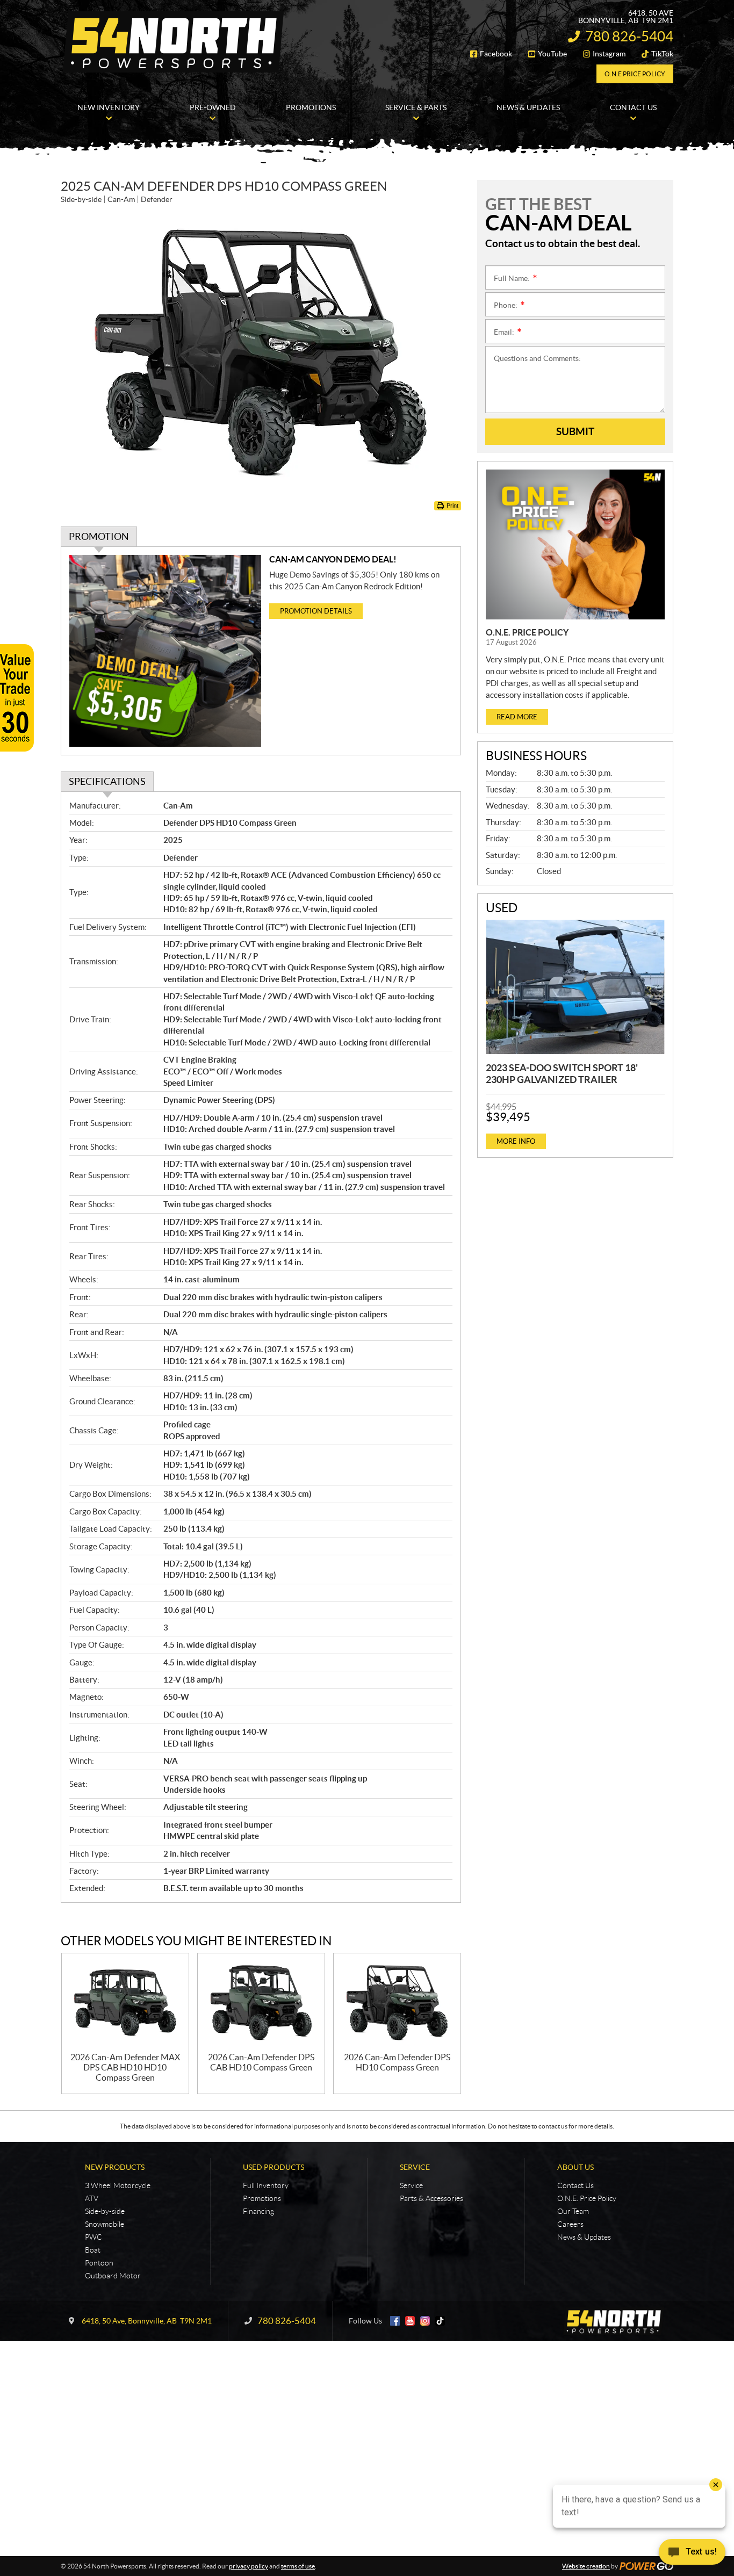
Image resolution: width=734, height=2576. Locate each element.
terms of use (298, 2566)
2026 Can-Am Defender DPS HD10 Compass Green (397, 2062)
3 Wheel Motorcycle (118, 2185)
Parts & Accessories (431, 2198)
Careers (570, 2224)
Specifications (107, 781)
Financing (258, 2211)
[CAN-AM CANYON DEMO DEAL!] (165, 651)
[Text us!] (692, 2554)
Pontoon (99, 2263)
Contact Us (575, 2185)
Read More (517, 717)
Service (415, 2167)
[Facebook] (395, 2321)
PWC (93, 2237)
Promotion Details (316, 611)
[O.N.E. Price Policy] (575, 544)
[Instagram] (425, 2321)
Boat (93, 2250)
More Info (516, 1141)
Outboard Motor (113, 2276)
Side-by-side (105, 2211)
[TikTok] (440, 2321)
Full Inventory (266, 2185)
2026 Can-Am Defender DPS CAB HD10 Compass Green (261, 2062)
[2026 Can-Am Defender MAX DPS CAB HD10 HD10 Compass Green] (125, 2003)
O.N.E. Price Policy (527, 632)
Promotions (262, 2198)
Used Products (274, 2167)
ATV (92, 2198)
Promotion (99, 536)
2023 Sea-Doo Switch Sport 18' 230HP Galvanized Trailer (562, 1074)
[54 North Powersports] (174, 42)
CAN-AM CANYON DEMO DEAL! (333, 559)
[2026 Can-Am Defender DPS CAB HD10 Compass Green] (261, 2003)
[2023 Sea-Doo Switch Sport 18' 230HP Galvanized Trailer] (575, 987)
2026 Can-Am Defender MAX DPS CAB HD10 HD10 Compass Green (125, 2067)
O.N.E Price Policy (635, 74)
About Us (575, 2167)
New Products (115, 2167)
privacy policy (249, 2566)
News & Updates (584, 2237)
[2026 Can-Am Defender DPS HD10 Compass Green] (397, 2003)
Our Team (573, 2211)
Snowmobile (105, 2224)
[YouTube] (410, 2321)
